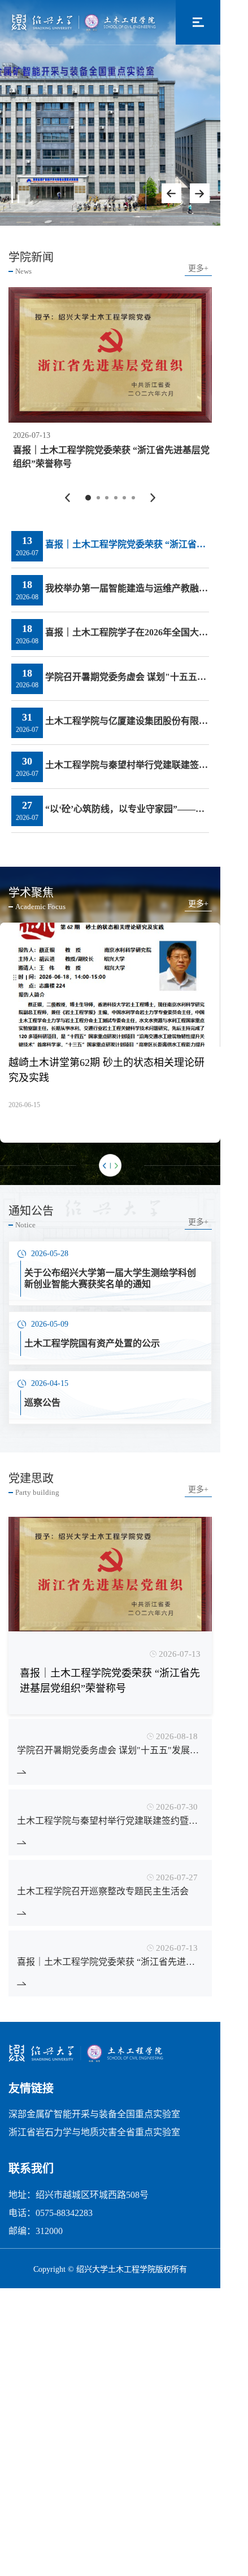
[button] (68, 497)
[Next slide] (200, 193)
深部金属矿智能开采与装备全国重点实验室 (94, 2114)
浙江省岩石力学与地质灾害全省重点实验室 (94, 2132)
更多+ (198, 269)
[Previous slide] (171, 193)
